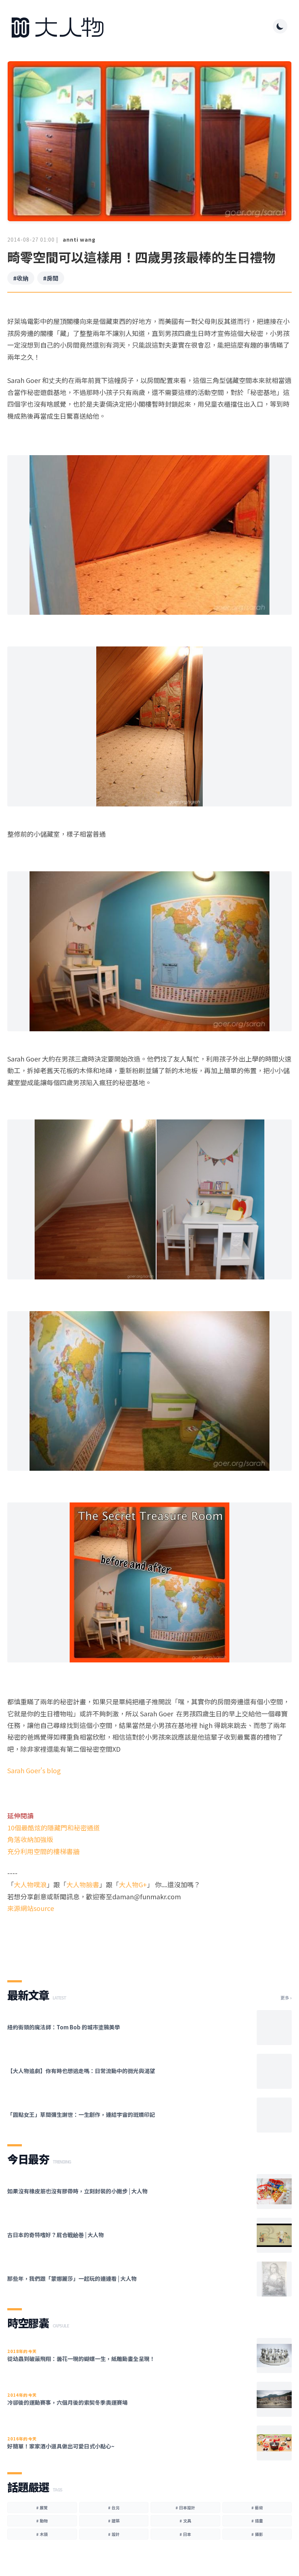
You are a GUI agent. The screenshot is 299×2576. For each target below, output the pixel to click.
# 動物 (42, 2521)
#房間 (51, 278)
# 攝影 (257, 2534)
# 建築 (114, 2521)
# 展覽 (42, 2507)
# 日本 (185, 2534)
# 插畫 (257, 2521)
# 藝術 (257, 2507)
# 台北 (114, 2507)
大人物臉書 (83, 1884)
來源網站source (31, 1908)
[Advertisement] (149, 1940)
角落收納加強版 (30, 1839)
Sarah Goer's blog (34, 1770)
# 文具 (185, 2521)
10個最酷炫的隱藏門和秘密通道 (54, 1828)
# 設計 (114, 2534)
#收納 (21, 278)
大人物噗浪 (30, 1884)
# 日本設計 (185, 2507)
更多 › (286, 1998)
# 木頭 (42, 2534)
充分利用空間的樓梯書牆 (43, 1851)
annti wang (79, 239)
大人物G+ (133, 1884)
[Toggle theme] (280, 26)
